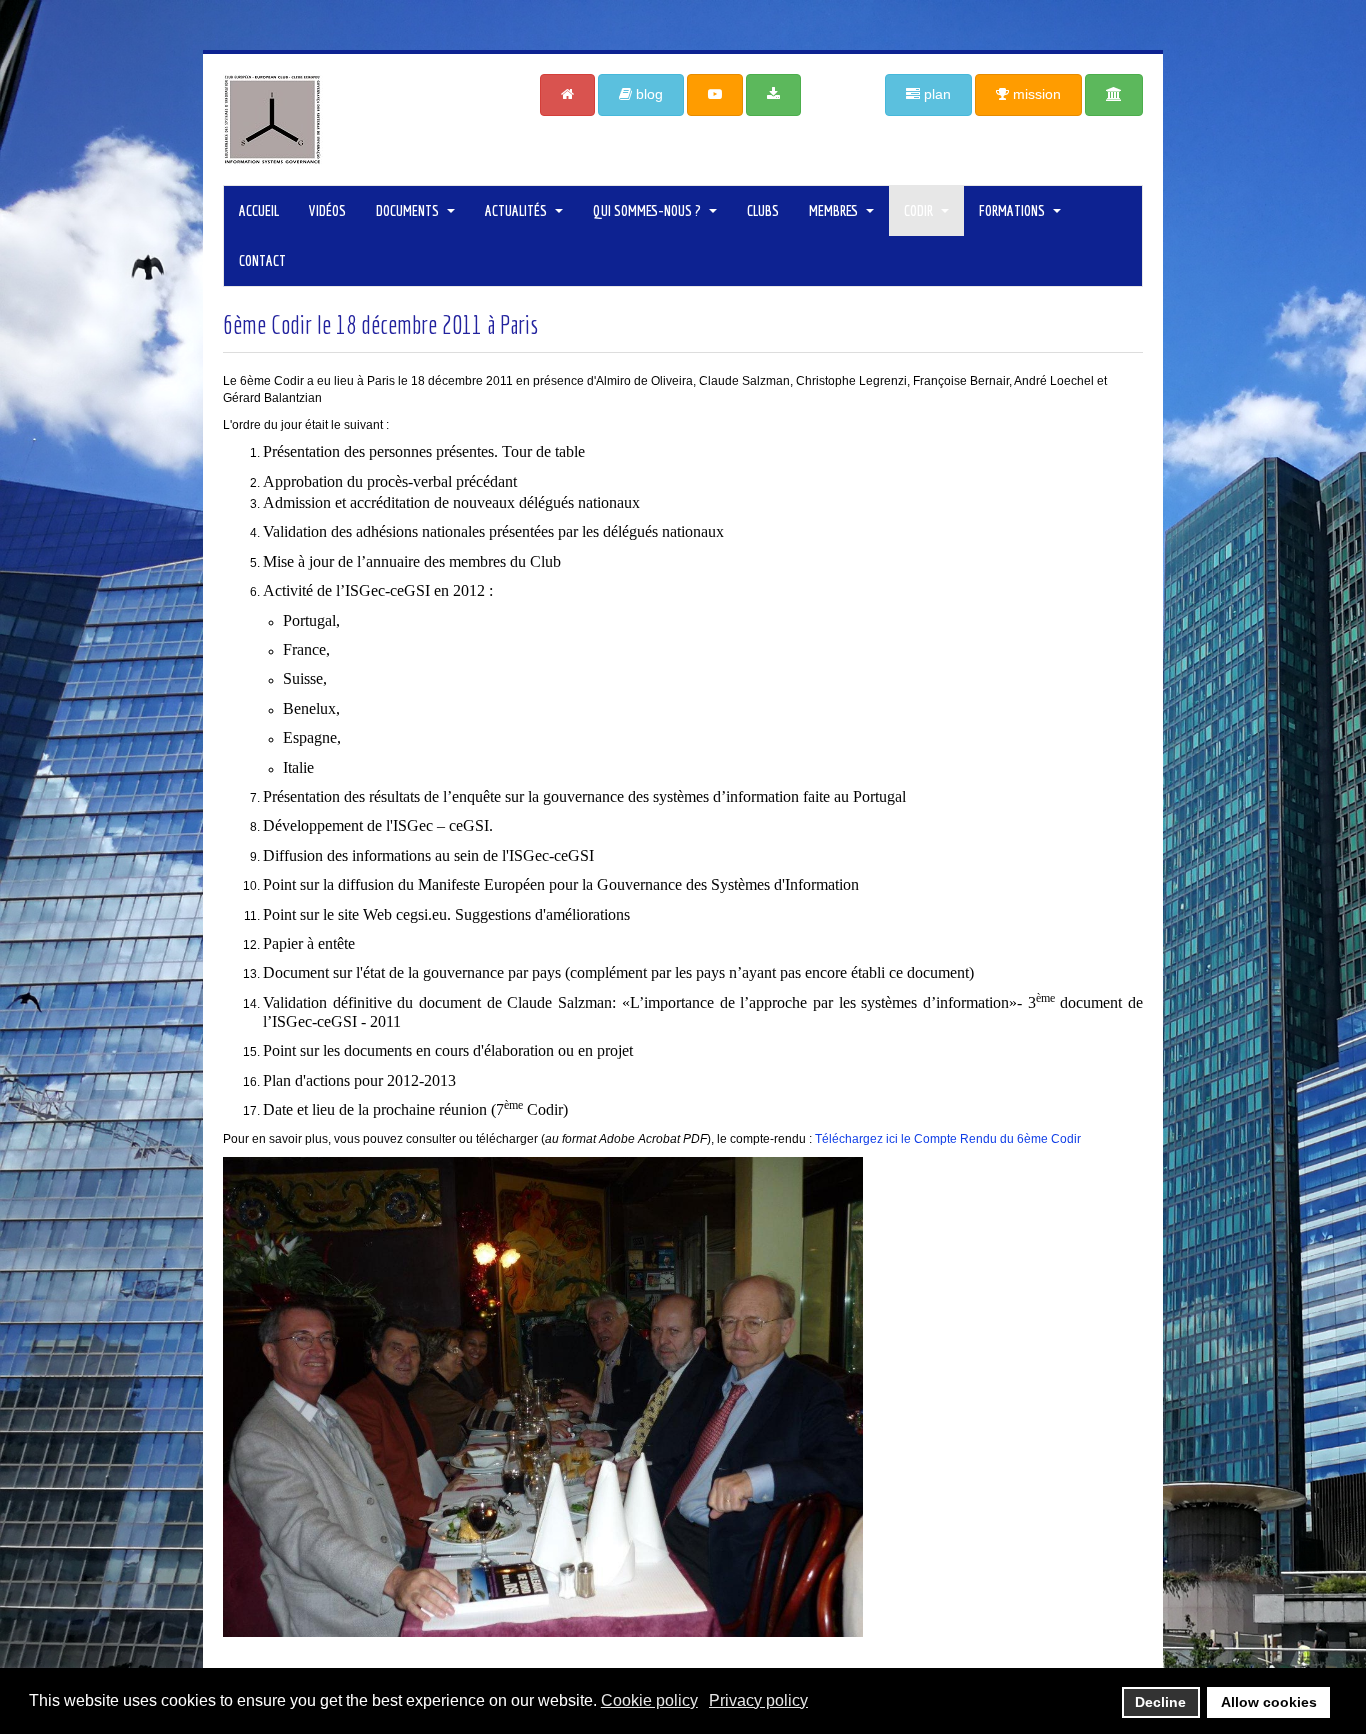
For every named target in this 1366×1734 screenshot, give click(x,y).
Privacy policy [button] (758, 1700)
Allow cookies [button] (1269, 1702)
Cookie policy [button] (649, 1700)
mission (1035, 94)
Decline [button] (1160, 1702)
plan (935, 94)
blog (647, 94)
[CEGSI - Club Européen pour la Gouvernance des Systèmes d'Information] (366, 119)
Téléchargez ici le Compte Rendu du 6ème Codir (948, 1139)
